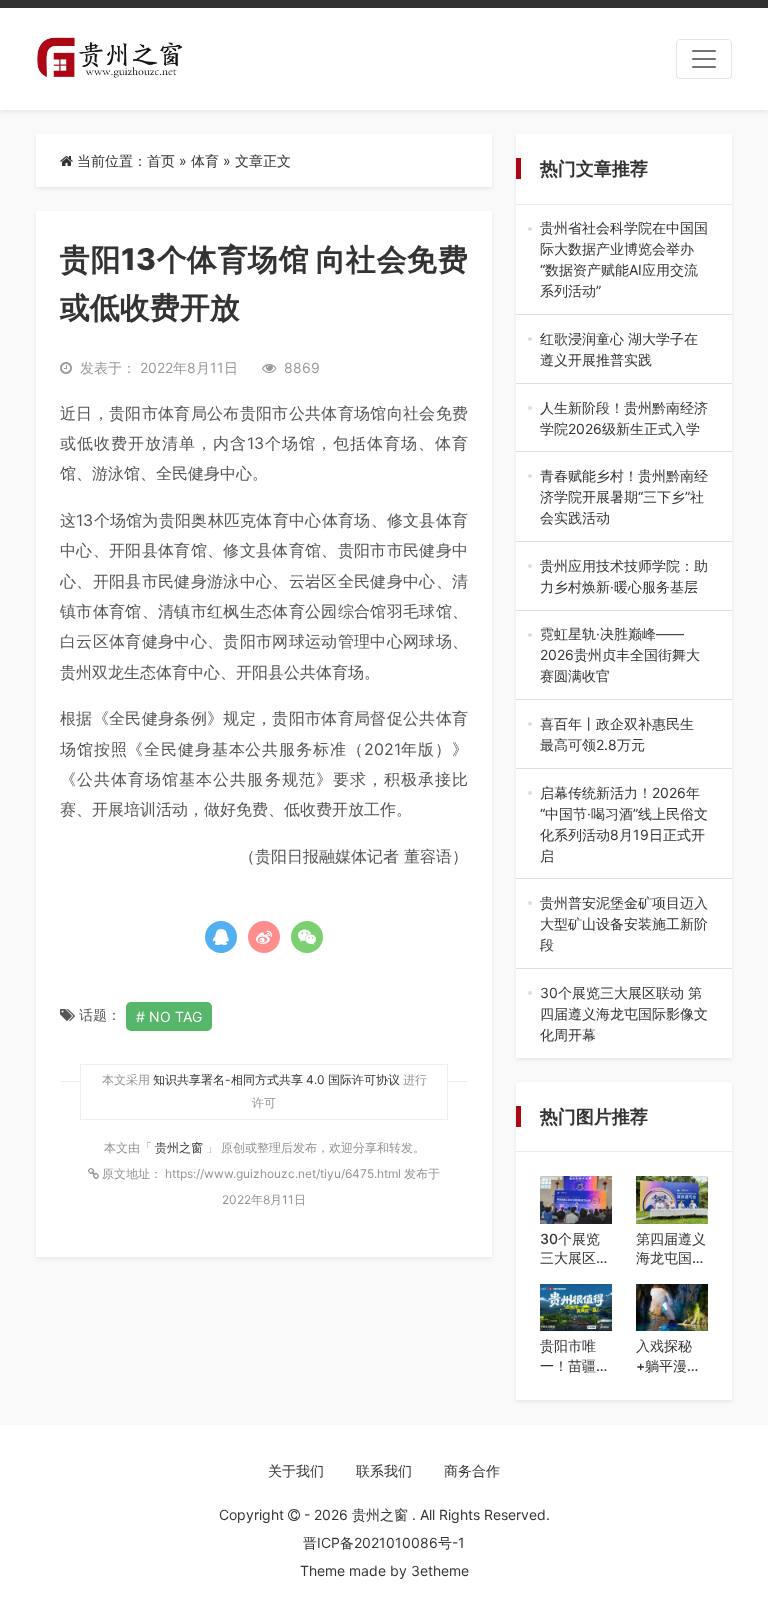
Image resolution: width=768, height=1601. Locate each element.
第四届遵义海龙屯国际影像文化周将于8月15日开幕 (671, 1249)
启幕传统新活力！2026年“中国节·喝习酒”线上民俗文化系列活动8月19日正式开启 (624, 825)
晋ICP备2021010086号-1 (384, 1542)
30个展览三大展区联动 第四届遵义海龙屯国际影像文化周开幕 (624, 1014)
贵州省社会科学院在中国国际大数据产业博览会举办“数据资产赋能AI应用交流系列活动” (624, 260)
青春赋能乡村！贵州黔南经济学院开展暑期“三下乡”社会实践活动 (624, 497)
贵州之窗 (180, 1147)
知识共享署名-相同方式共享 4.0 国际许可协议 (276, 1079)
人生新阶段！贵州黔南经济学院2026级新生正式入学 (624, 419)
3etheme (440, 1570)
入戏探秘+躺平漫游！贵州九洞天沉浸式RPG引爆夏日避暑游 (671, 1356)
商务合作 (472, 1470)
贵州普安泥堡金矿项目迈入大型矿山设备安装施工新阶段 (624, 924)
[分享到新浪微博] (264, 937)
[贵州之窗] (109, 59)
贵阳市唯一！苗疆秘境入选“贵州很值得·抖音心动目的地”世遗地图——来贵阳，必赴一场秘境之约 (575, 1356)
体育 (205, 160)
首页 (161, 160)
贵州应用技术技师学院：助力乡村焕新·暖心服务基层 (624, 577)
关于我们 (296, 1470)
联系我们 (384, 1470)
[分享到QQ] (221, 937)
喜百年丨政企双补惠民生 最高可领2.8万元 (624, 735)
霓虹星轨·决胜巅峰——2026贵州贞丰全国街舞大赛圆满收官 (620, 655)
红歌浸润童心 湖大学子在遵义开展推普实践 (622, 350)
